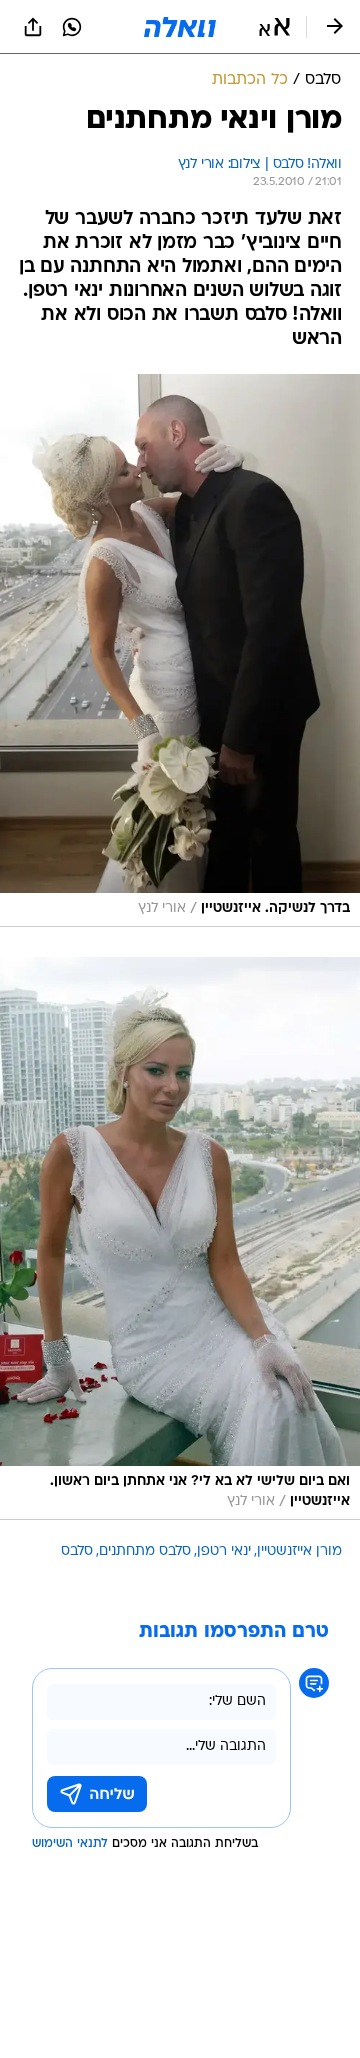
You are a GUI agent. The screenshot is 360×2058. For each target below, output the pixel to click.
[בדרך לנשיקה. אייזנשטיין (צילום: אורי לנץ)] (180, 650)
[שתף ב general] (33, 27)
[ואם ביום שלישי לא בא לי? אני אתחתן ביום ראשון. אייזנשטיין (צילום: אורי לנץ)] (180, 1238)
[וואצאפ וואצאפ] (72, 27)
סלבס (77, 1551)
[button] (274, 27)
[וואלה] (180, 27)
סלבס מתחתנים (145, 1551)
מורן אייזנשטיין (299, 1551)
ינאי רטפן (224, 1551)
